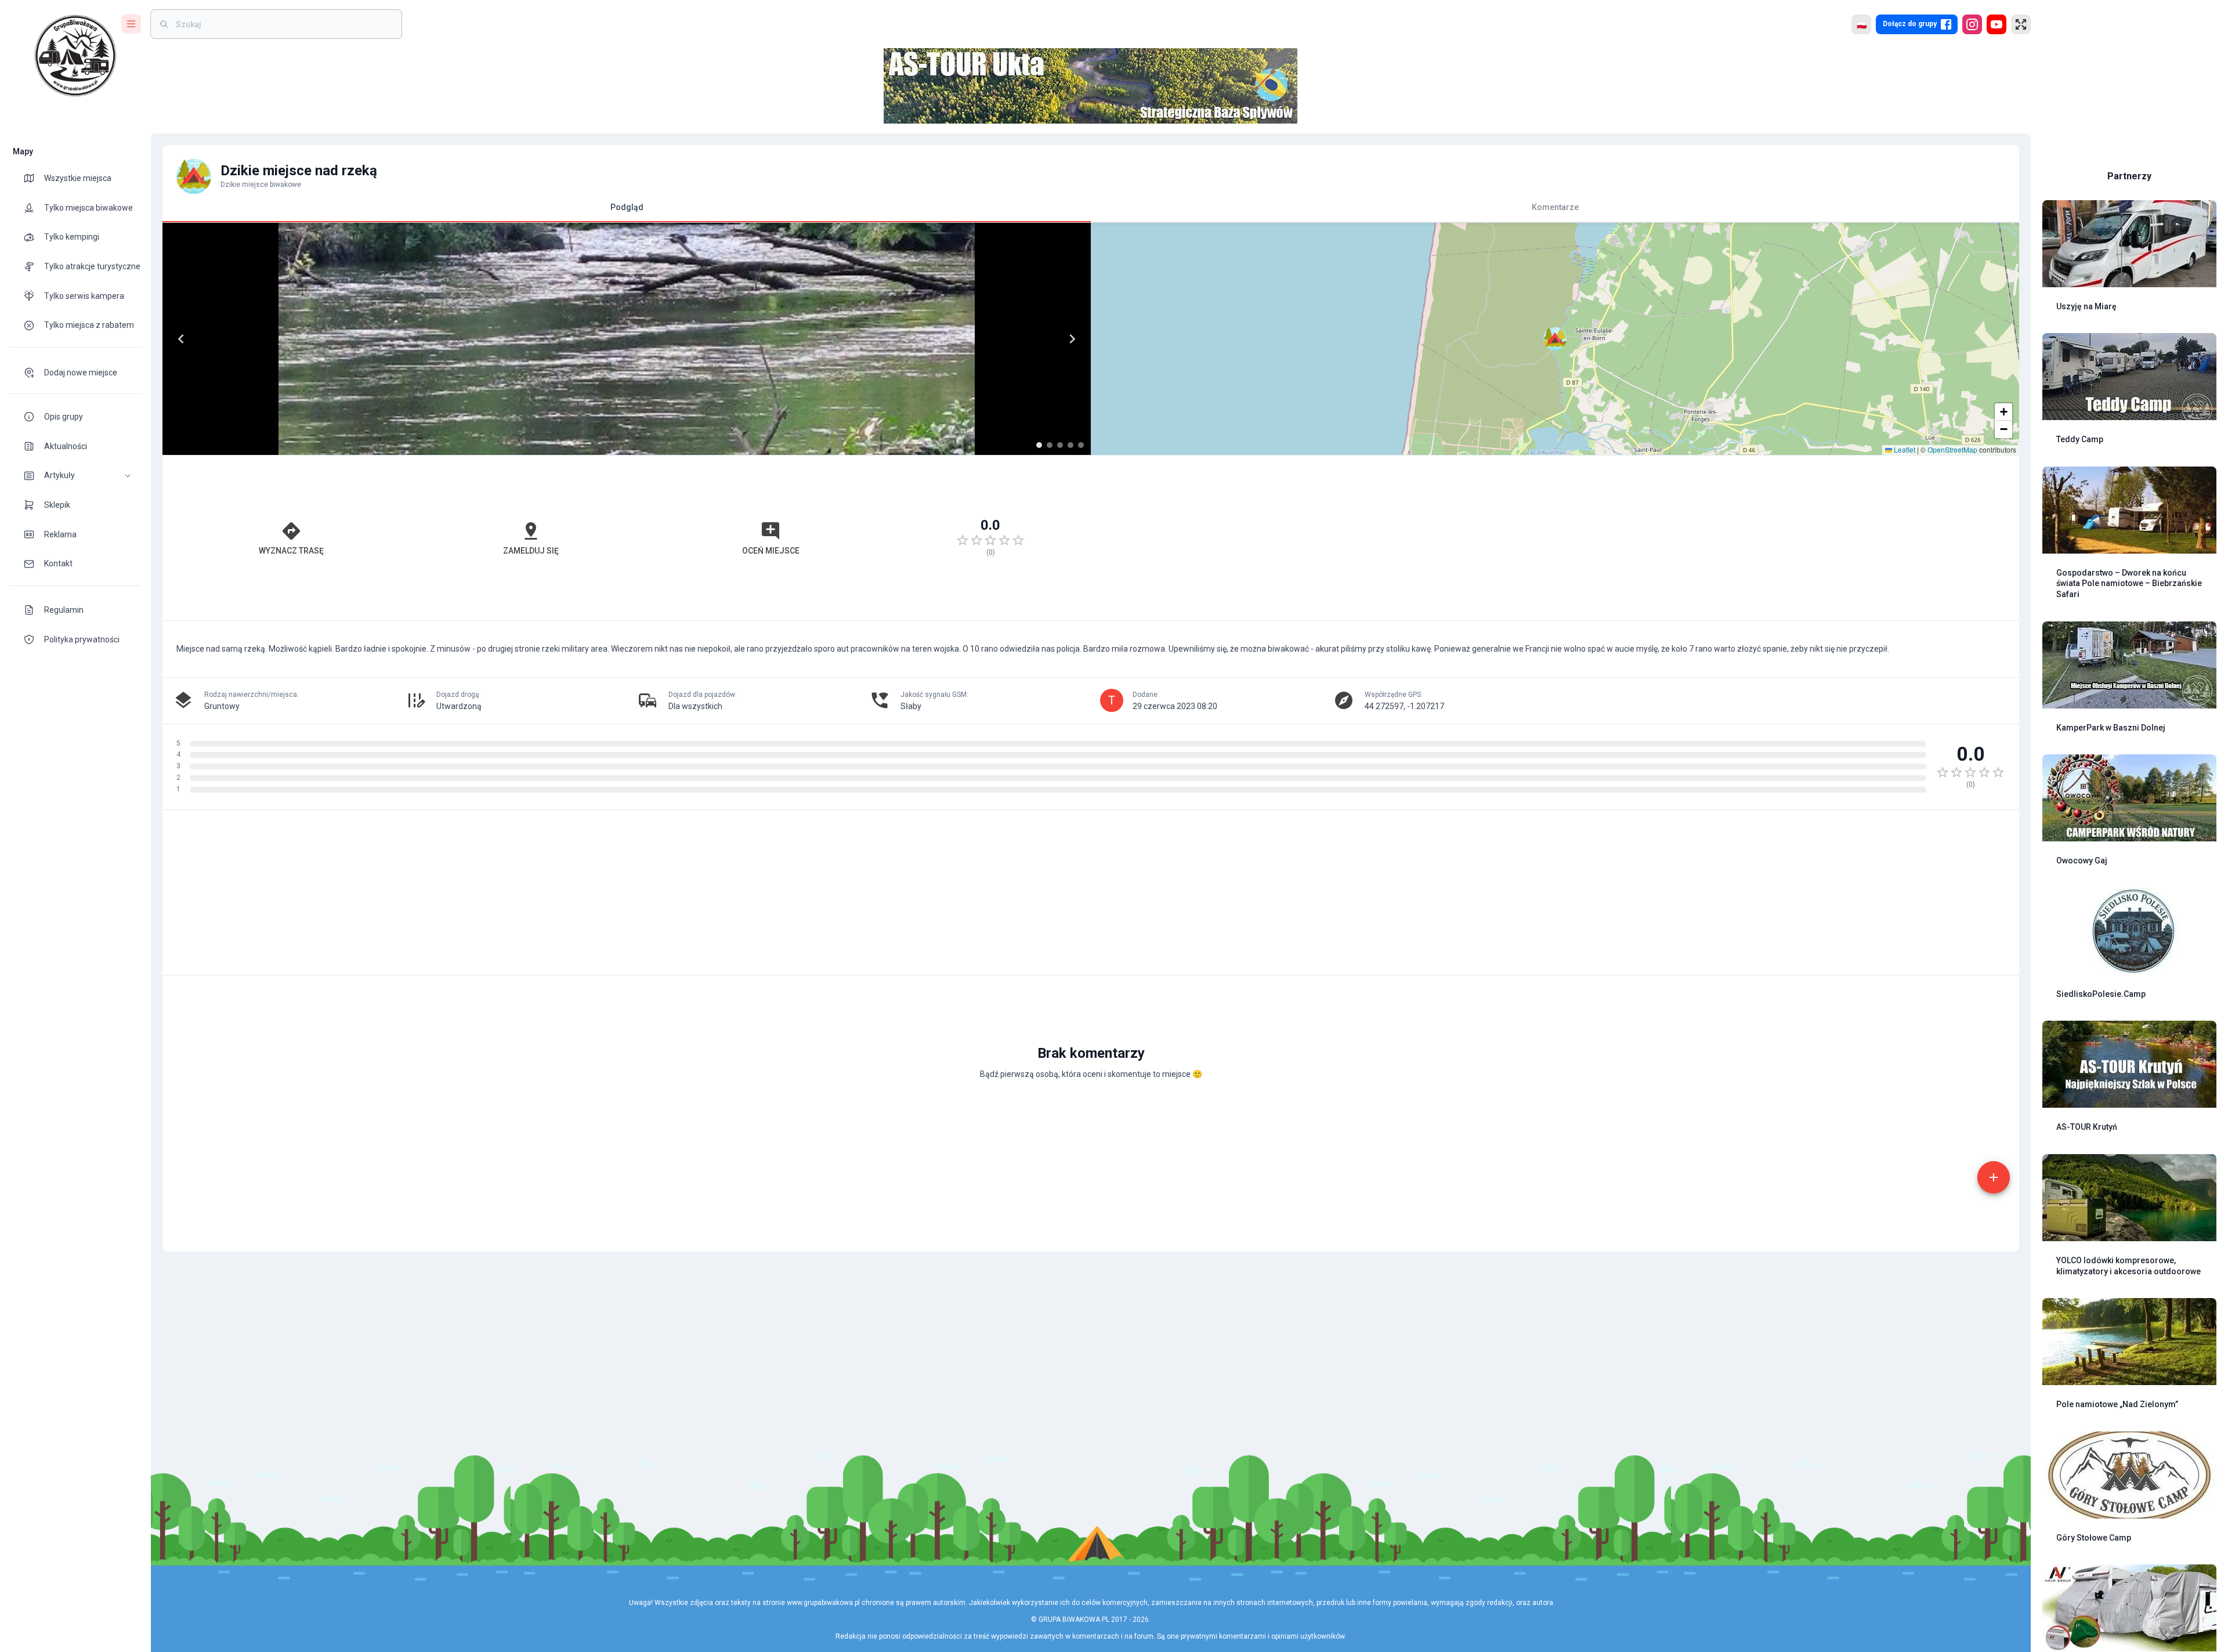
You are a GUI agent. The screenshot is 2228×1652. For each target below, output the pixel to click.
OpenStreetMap (1952, 449)
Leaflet (1904, 449)
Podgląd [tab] (627, 207)
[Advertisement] (1555, 538)
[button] (75, 476)
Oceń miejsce (771, 551)
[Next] (1072, 339)
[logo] (75, 56)
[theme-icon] (34, 178)
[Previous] (181, 339)
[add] (1994, 1177)
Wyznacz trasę (291, 551)
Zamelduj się (531, 551)
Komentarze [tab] (1555, 207)
